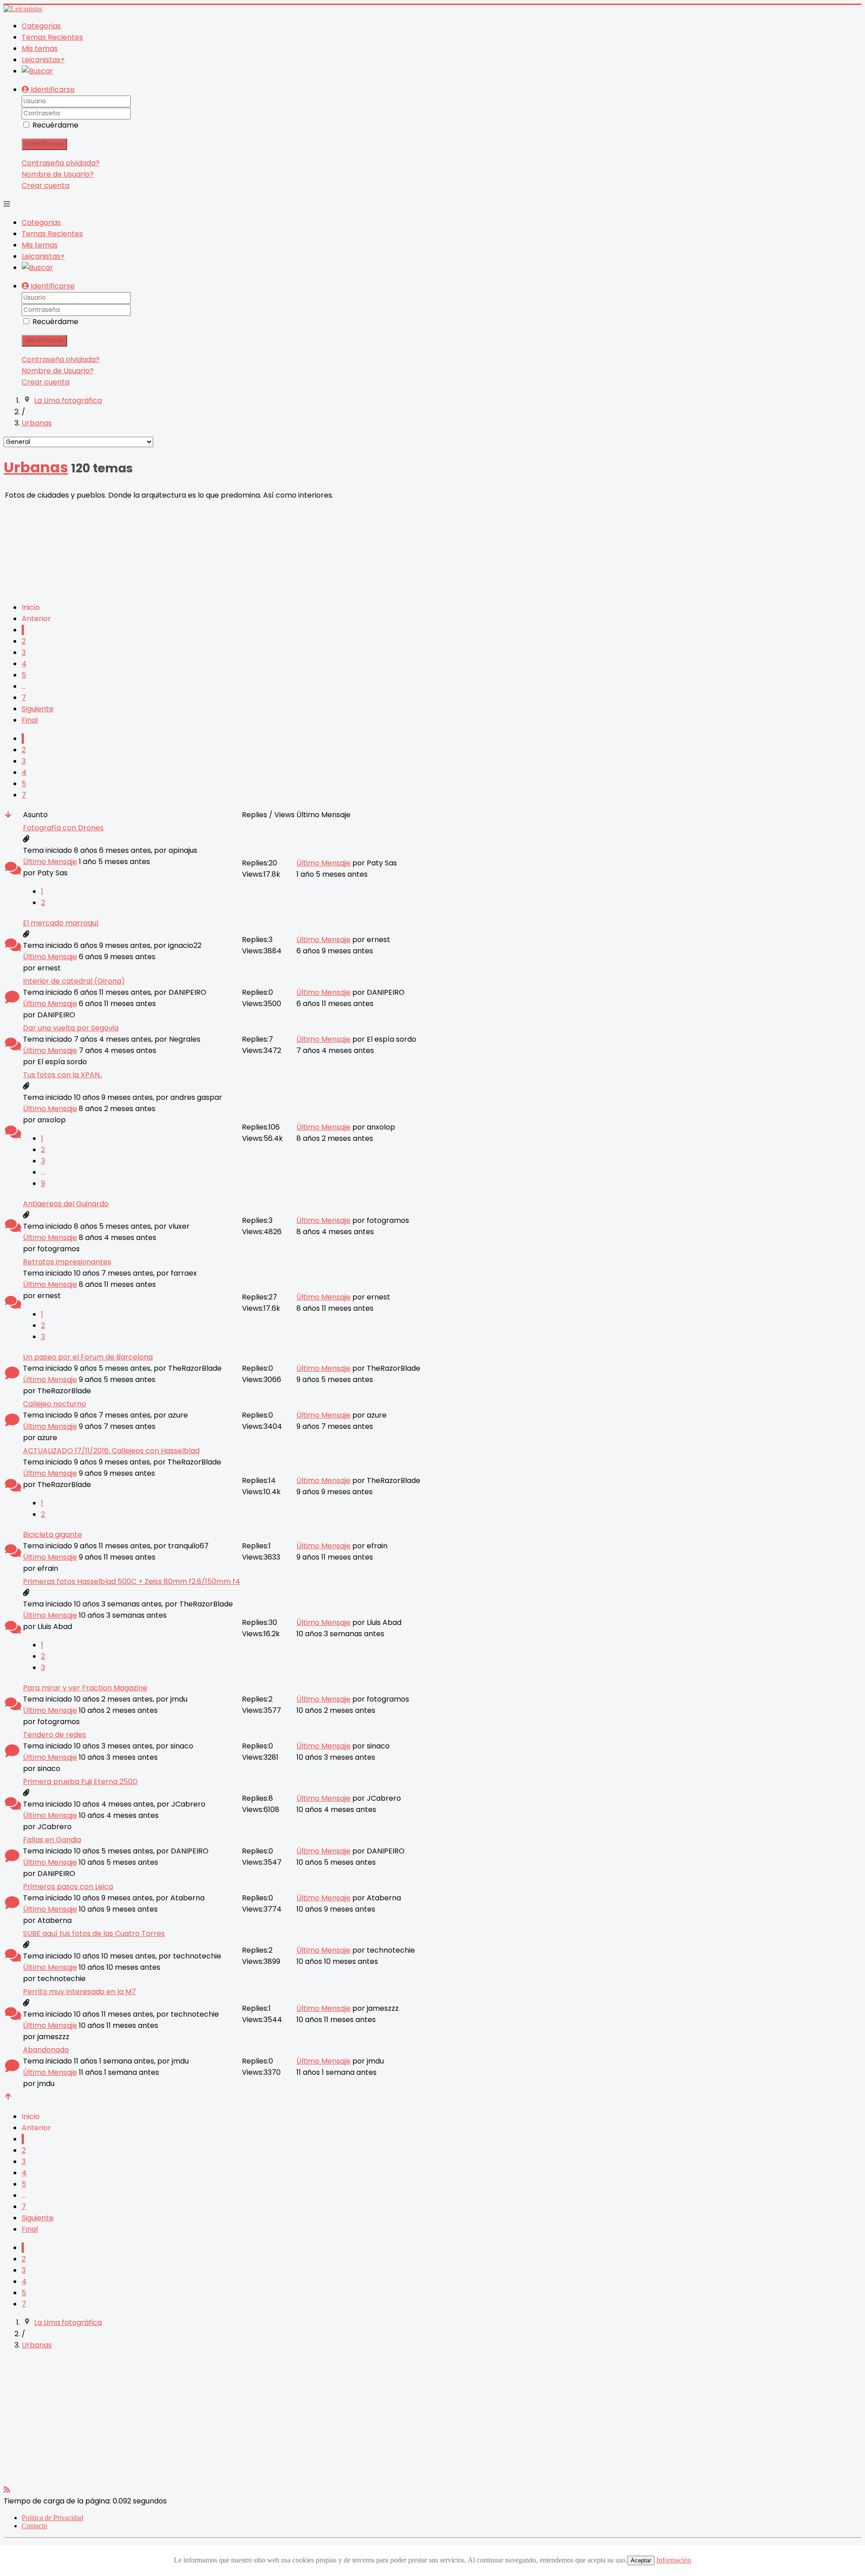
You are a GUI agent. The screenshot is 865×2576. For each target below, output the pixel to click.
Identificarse (44, 144)
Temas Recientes (52, 37)
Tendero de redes (55, 1735)
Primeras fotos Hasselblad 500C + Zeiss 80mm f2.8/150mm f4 (132, 1581)
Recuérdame (55, 125)
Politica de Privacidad (52, 2518)
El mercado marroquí (61, 923)
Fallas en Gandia (52, 1840)
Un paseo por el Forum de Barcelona (88, 1357)
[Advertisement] (274, 548)
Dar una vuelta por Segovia (71, 1028)
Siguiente (38, 709)
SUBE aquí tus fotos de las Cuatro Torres (94, 1933)
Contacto (34, 2526)
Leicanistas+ (43, 60)
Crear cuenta (46, 185)
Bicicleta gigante (52, 1535)
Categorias (41, 26)
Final (30, 720)
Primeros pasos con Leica (68, 1887)
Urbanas (36, 467)
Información (674, 2560)
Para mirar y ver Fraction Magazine (85, 1688)
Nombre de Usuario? (58, 174)
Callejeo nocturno (55, 1404)
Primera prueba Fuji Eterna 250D (80, 1782)
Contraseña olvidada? (61, 163)
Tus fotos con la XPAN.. (63, 1075)
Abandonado (46, 2050)
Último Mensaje (50, 862)
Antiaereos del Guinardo (66, 1204)
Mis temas (40, 48)
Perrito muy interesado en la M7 (80, 1992)
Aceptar (641, 2560)
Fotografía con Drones (63, 828)
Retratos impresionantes (67, 1262)
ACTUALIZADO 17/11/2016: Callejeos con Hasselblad (111, 1451)
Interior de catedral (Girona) (74, 981)
